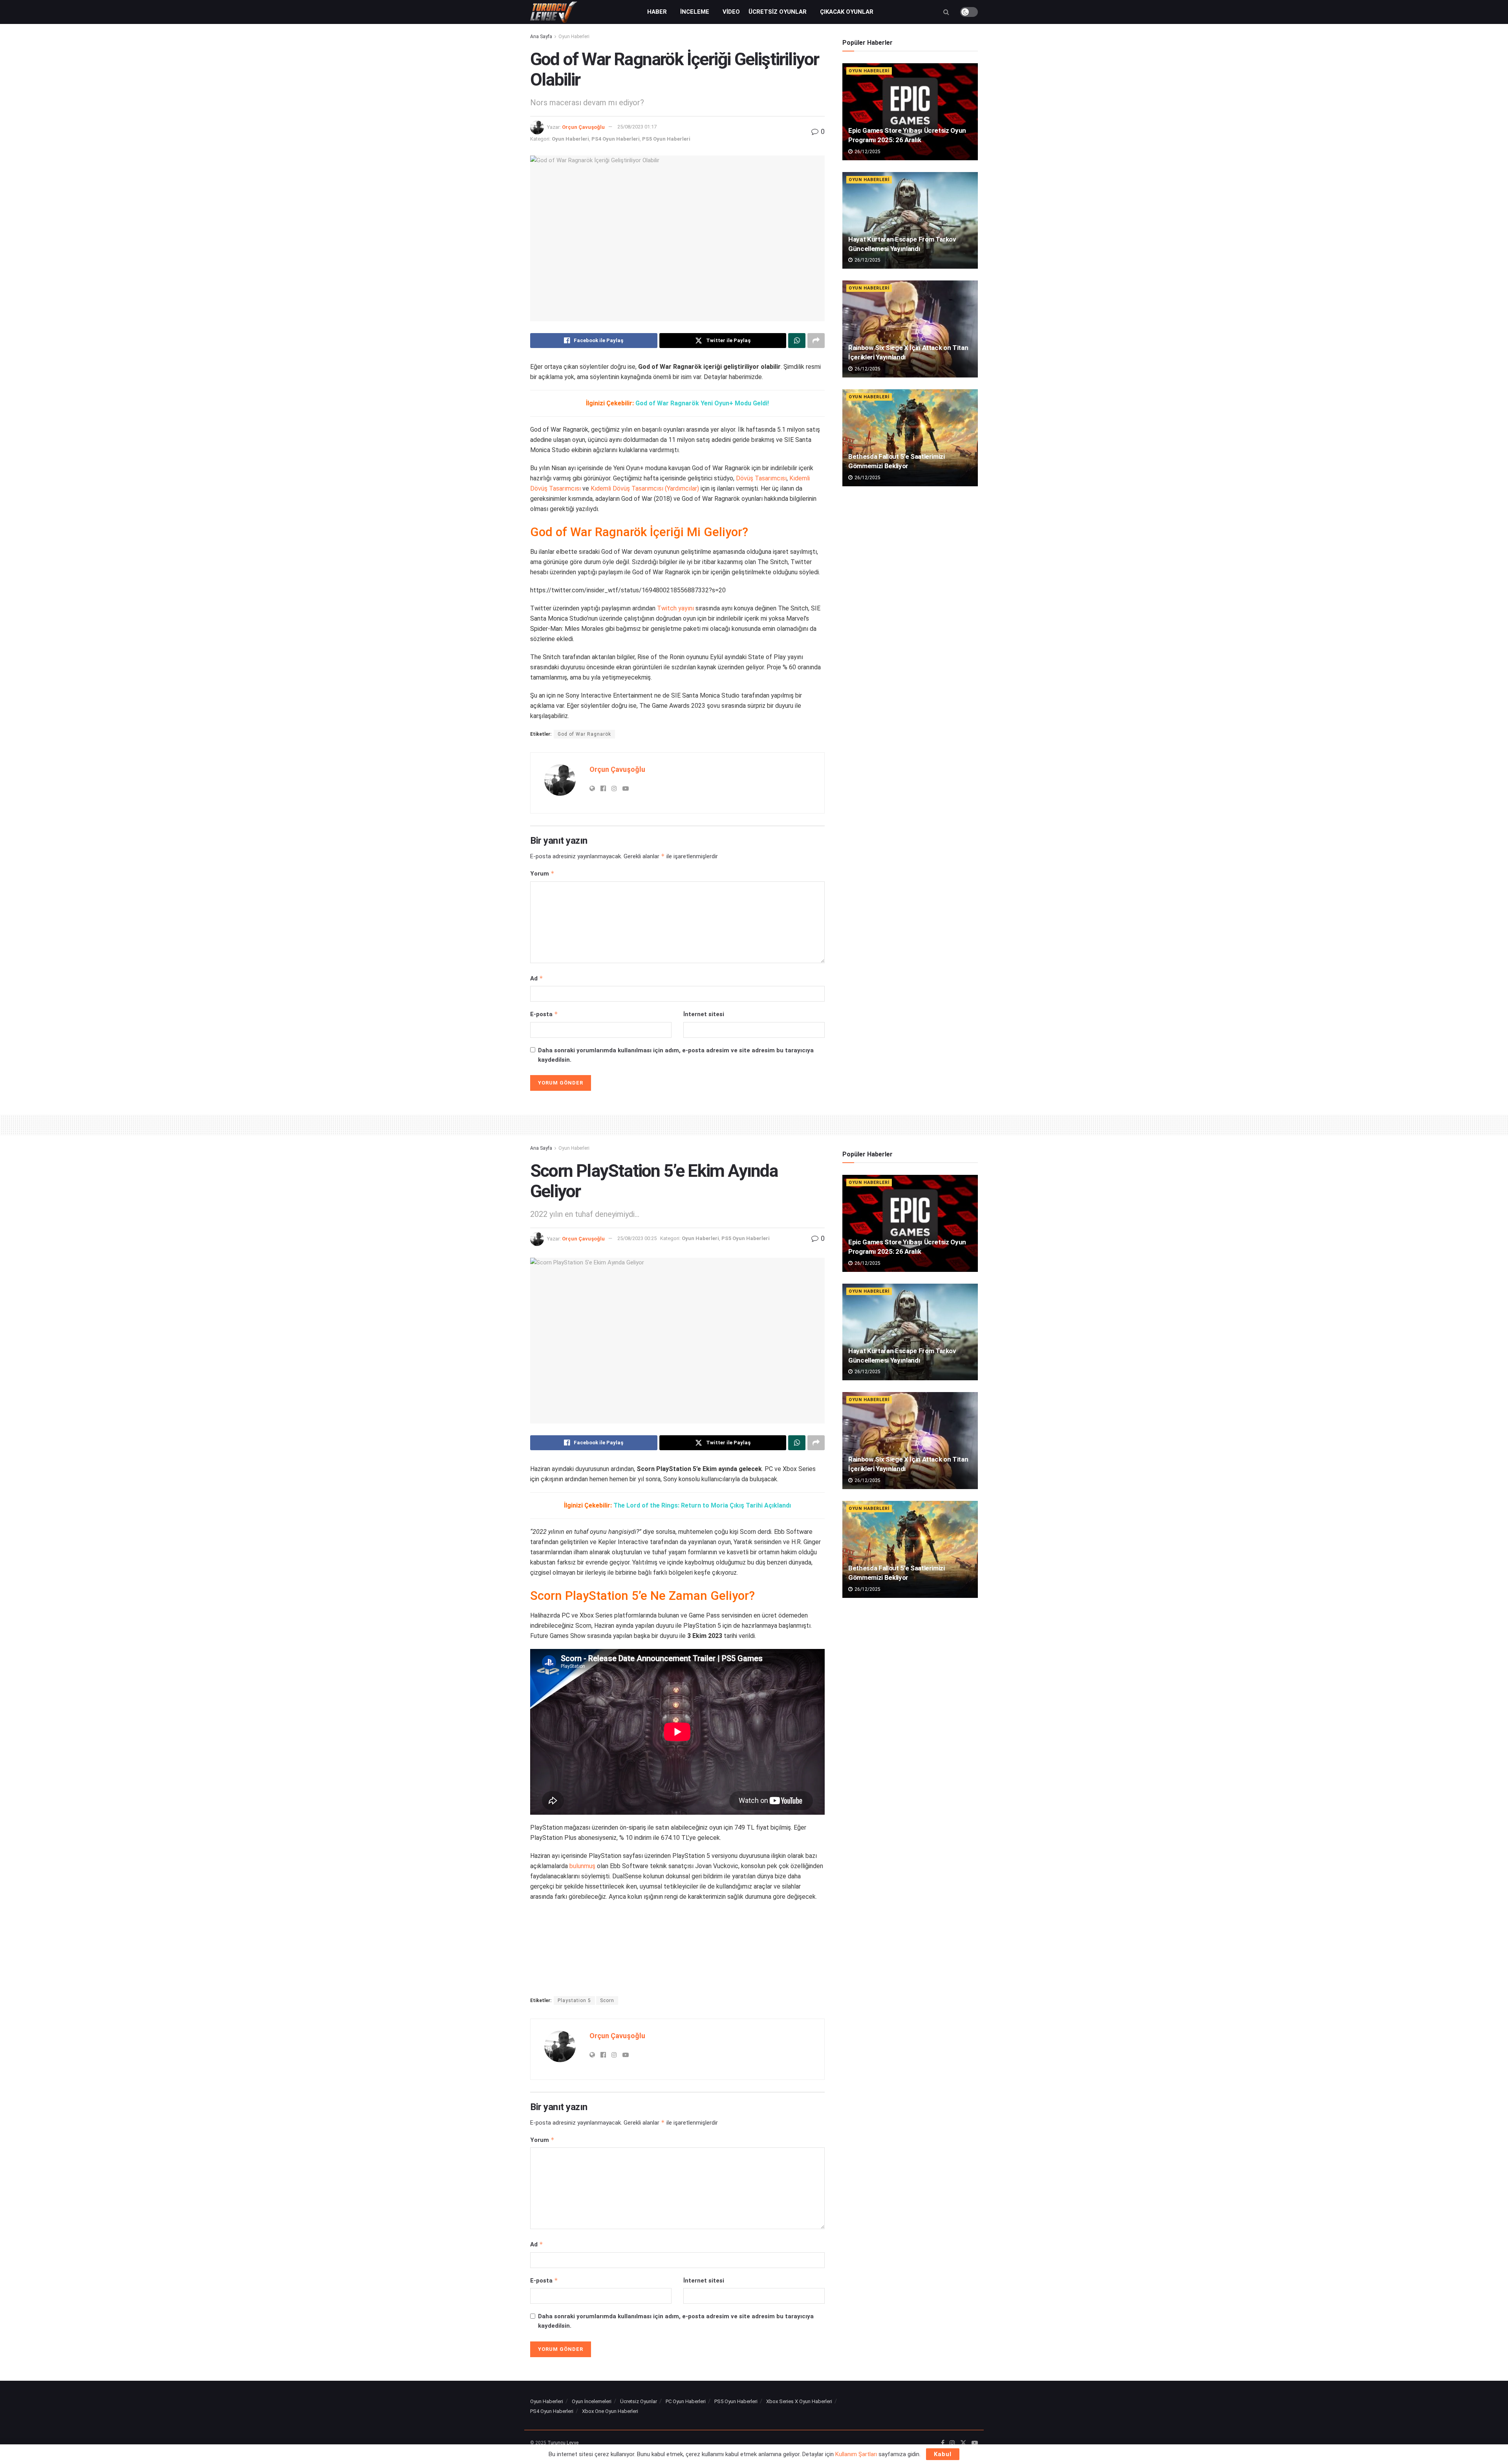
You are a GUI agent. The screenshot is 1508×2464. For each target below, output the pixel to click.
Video (731, 12)
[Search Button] (946, 12)
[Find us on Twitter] (963, 2443)
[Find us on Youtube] (975, 2443)
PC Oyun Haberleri (686, 2401)
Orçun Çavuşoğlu (583, 127)
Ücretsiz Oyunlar (778, 12)
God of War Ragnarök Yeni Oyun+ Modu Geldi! (702, 403)
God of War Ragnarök (584, 734)
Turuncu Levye (563, 2443)
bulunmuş (582, 1866)
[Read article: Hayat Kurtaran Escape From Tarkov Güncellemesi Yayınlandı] (910, 221)
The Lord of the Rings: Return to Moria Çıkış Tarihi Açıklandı (702, 1505)
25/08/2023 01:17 (637, 127)
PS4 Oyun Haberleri (616, 139)
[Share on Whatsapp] (797, 341)
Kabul (943, 2454)
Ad (537, 978)
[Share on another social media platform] (816, 341)
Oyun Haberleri (574, 37)
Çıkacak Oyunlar (847, 12)
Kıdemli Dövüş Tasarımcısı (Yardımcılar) (645, 488)
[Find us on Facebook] (943, 2443)
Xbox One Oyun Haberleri (610, 2411)
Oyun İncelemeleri (592, 2401)
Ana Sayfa (541, 37)
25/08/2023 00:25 (637, 1238)
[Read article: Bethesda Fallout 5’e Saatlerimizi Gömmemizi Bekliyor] (910, 438)
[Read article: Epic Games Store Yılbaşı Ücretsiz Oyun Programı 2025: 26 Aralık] (910, 112)
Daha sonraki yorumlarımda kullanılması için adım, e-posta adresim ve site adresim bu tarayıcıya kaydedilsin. (676, 1055)
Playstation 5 (574, 2001)
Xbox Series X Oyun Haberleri (799, 2401)
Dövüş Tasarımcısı (761, 478)
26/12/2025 (867, 152)
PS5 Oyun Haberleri (666, 139)
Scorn (607, 2001)
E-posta (544, 1014)
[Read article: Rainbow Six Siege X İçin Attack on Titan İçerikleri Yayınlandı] (910, 329)
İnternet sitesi (704, 1014)
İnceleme (695, 12)
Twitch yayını (675, 608)
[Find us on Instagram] (952, 2443)
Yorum (542, 873)
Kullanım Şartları (856, 2454)
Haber (657, 12)
